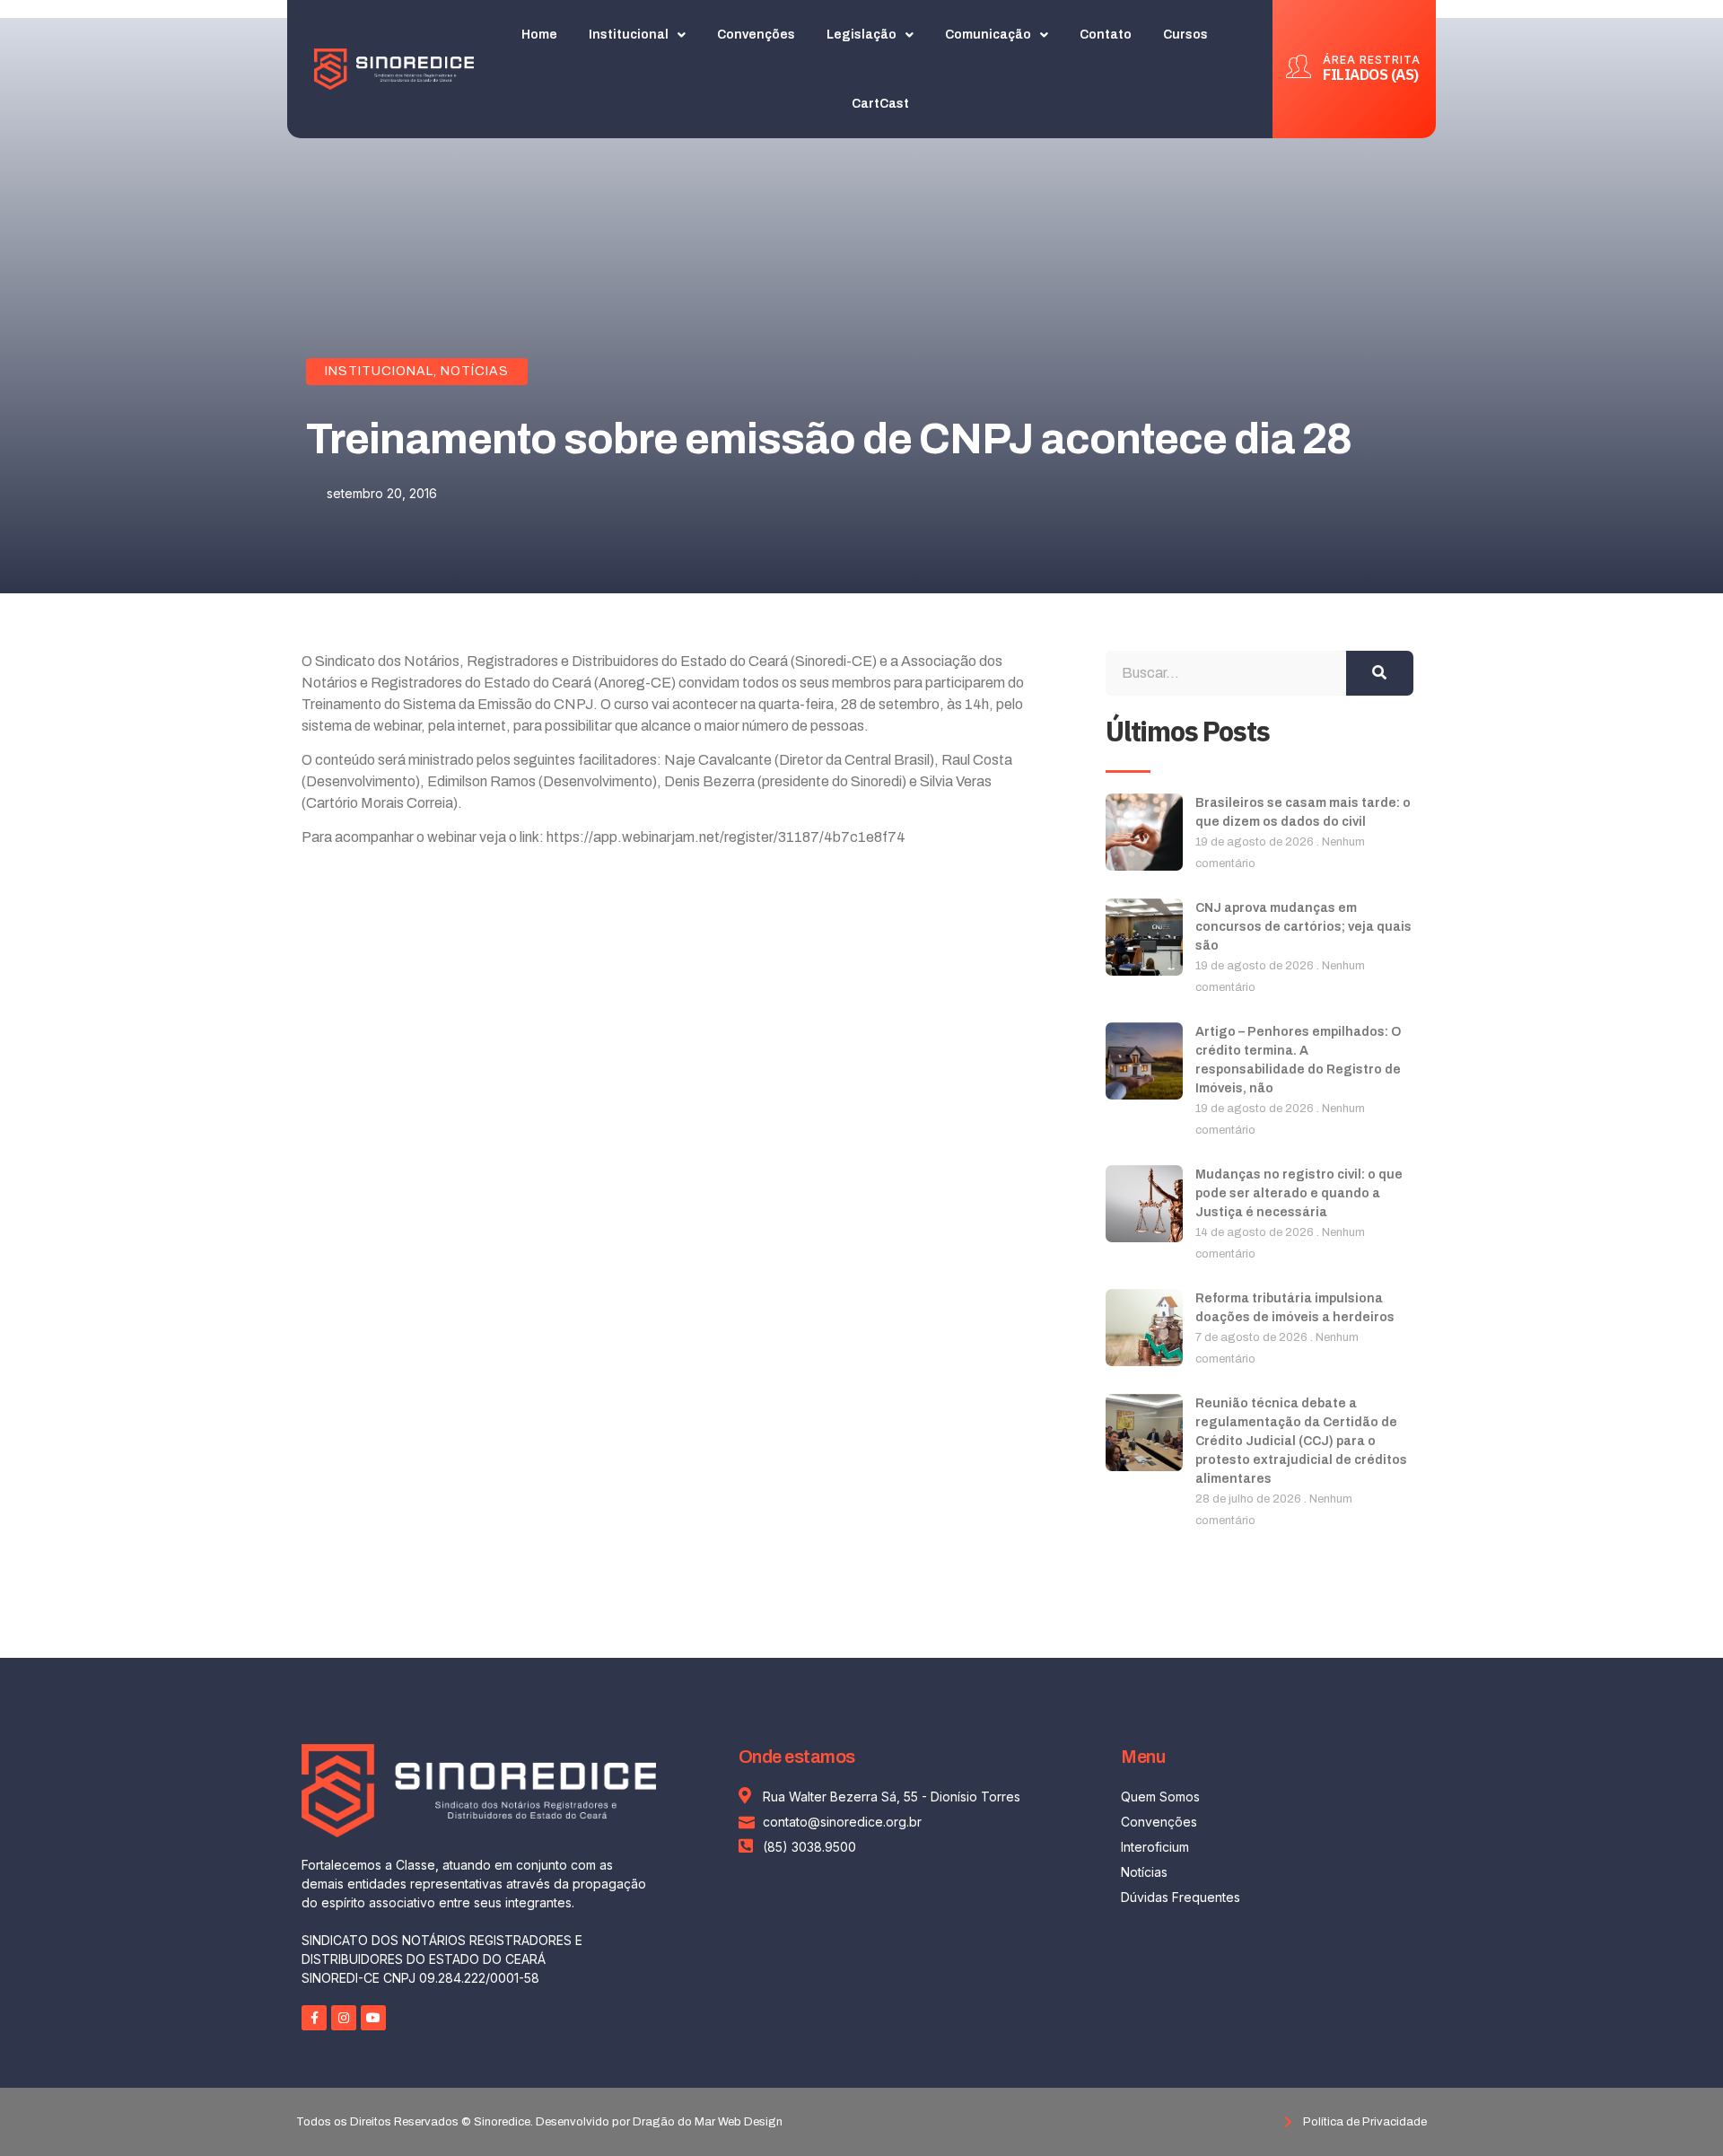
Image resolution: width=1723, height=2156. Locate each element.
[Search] (1380, 673)
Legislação (861, 35)
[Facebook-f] (314, 2018)
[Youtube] (373, 2018)
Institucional (629, 35)
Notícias (475, 371)
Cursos (1185, 35)
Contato (1106, 35)
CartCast (880, 104)
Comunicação (988, 35)
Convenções (756, 35)
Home (539, 35)
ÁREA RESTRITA (1372, 60)
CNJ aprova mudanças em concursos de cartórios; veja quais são (1303, 927)
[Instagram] (344, 2018)
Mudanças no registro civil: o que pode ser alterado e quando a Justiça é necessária (1299, 1193)
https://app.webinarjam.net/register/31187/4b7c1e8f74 (726, 837)
